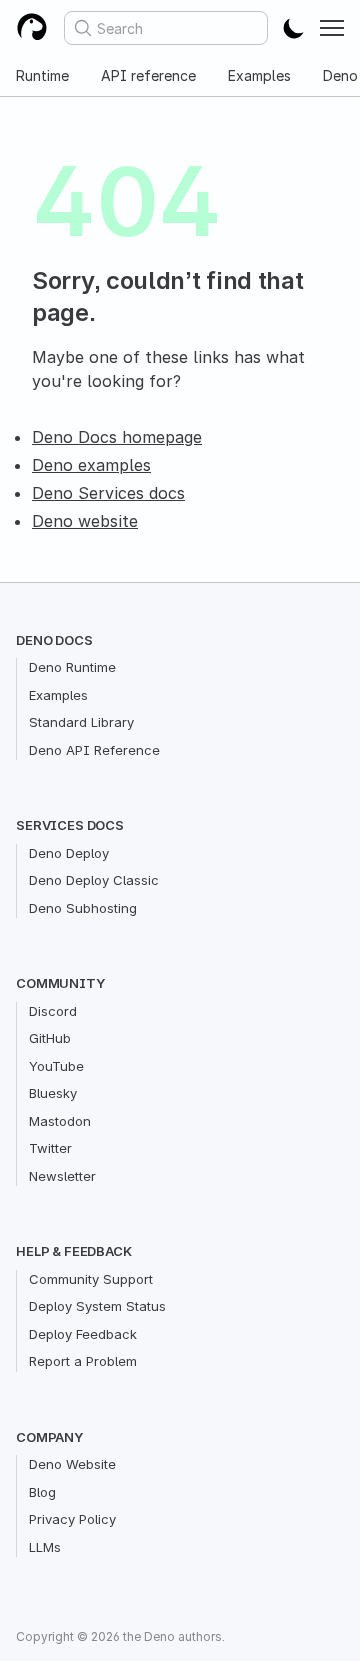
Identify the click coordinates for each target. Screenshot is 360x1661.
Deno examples (91, 465)
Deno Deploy (69, 853)
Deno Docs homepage (117, 437)
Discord (53, 1011)
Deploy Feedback (83, 1334)
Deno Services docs (108, 493)
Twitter (50, 1148)
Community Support (91, 1279)
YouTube (56, 1066)
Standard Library (81, 722)
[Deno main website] (32, 28)
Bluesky (53, 1093)
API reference (148, 75)
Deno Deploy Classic (94, 880)
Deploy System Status (97, 1306)
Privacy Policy (72, 1519)
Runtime (42, 75)
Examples (259, 75)
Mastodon (60, 1121)
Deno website (85, 521)
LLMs (45, 1547)
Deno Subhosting (83, 908)
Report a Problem (83, 1361)
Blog (42, 1492)
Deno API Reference (94, 750)
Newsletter (62, 1176)
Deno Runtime (72, 667)
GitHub (50, 1038)
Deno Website (72, 1464)
